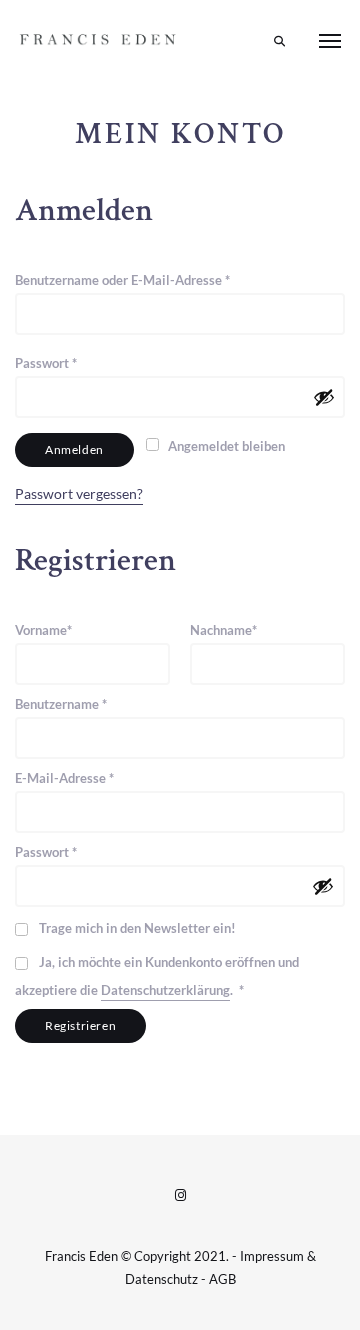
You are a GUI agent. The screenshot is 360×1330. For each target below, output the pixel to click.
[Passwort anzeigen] (324, 397)
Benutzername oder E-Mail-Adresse (156, 279)
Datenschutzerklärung (165, 990)
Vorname (43, 630)
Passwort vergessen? (79, 493)
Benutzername (95, 703)
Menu (330, 41)
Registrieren (80, 1025)
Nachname (223, 630)
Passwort (80, 362)
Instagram (180, 1195)
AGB (222, 1279)
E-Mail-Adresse (98, 777)
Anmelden (74, 449)
